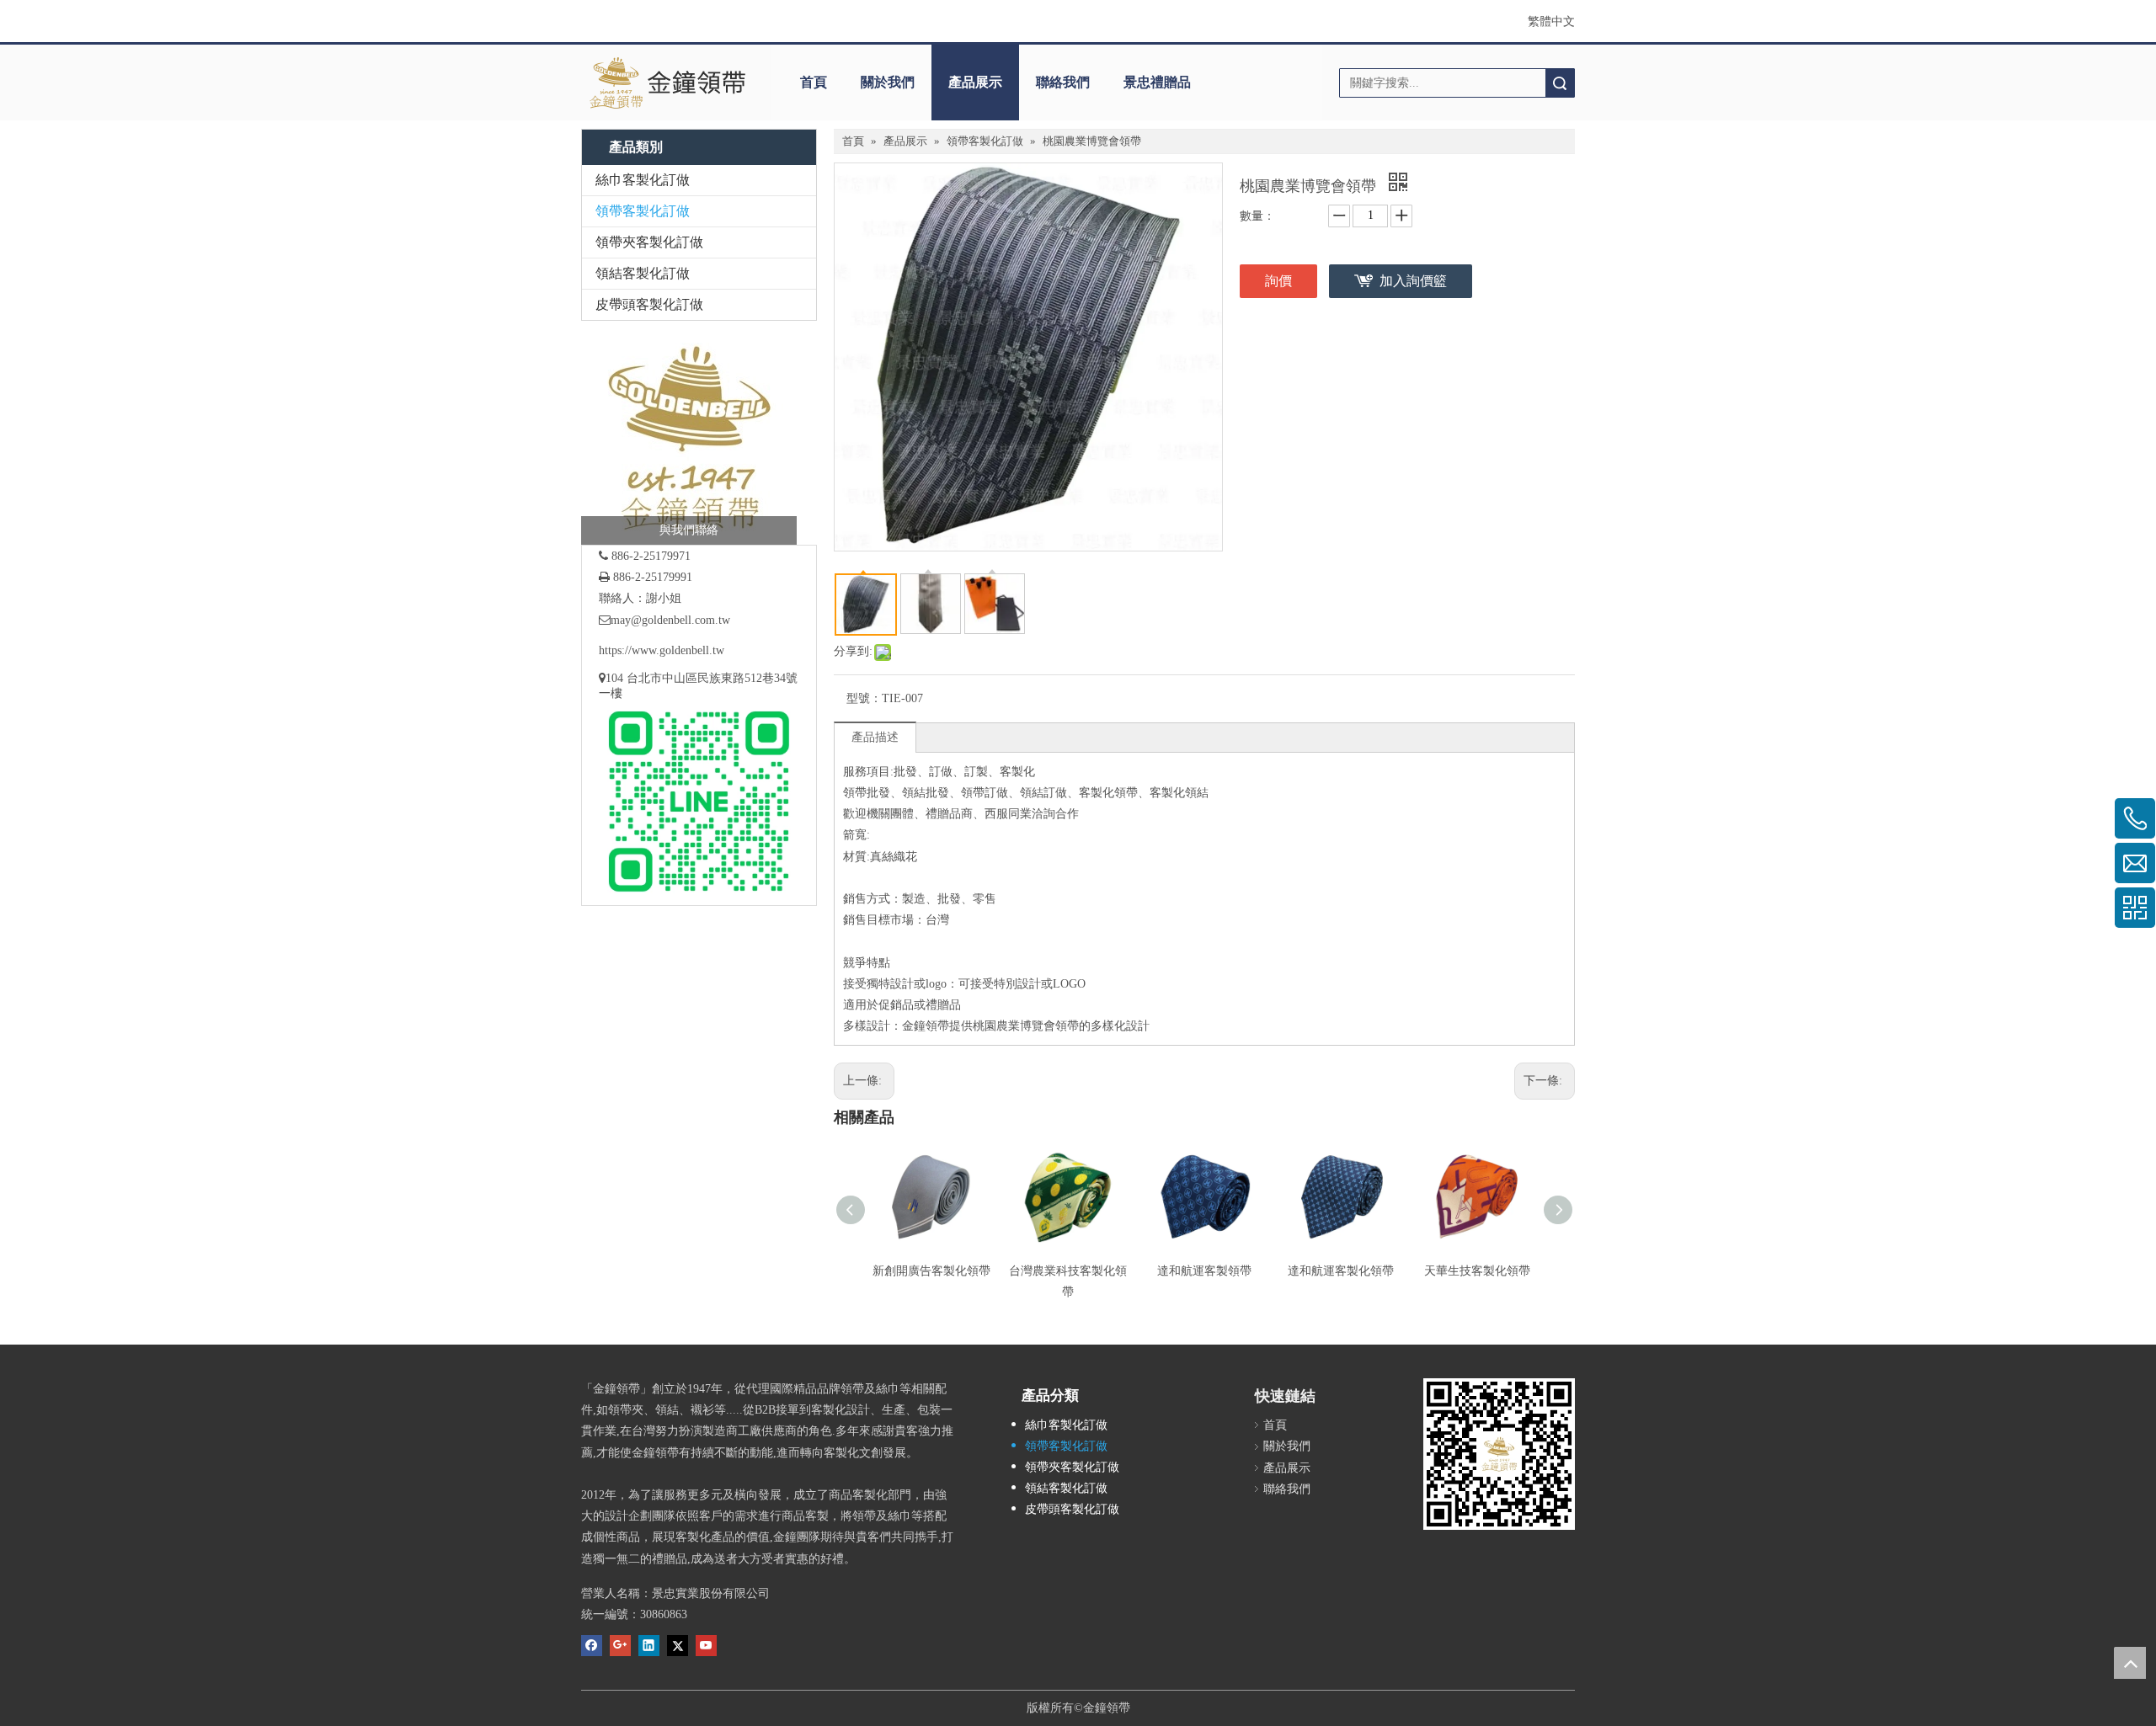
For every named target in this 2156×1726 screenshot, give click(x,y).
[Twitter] (678, 1644)
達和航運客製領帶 (1204, 1271)
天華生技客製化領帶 (1477, 1271)
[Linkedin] (649, 1644)
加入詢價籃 (1413, 281)
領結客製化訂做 (643, 273)
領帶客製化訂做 (643, 211)
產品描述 (875, 737)
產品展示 (975, 82)
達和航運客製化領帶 (1341, 1271)
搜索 (1560, 83)
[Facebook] (592, 1644)
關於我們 (888, 82)
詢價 (1278, 281)
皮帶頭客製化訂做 (649, 304)
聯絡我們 (1063, 82)
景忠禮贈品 (1157, 82)
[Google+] (620, 1644)
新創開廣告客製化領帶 (931, 1271)
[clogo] (667, 83)
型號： (864, 698)
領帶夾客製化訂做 (649, 242)
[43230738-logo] (689, 437)
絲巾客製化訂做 (643, 180)
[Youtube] (706, 1644)
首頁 (814, 82)
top (2130, 1663)
